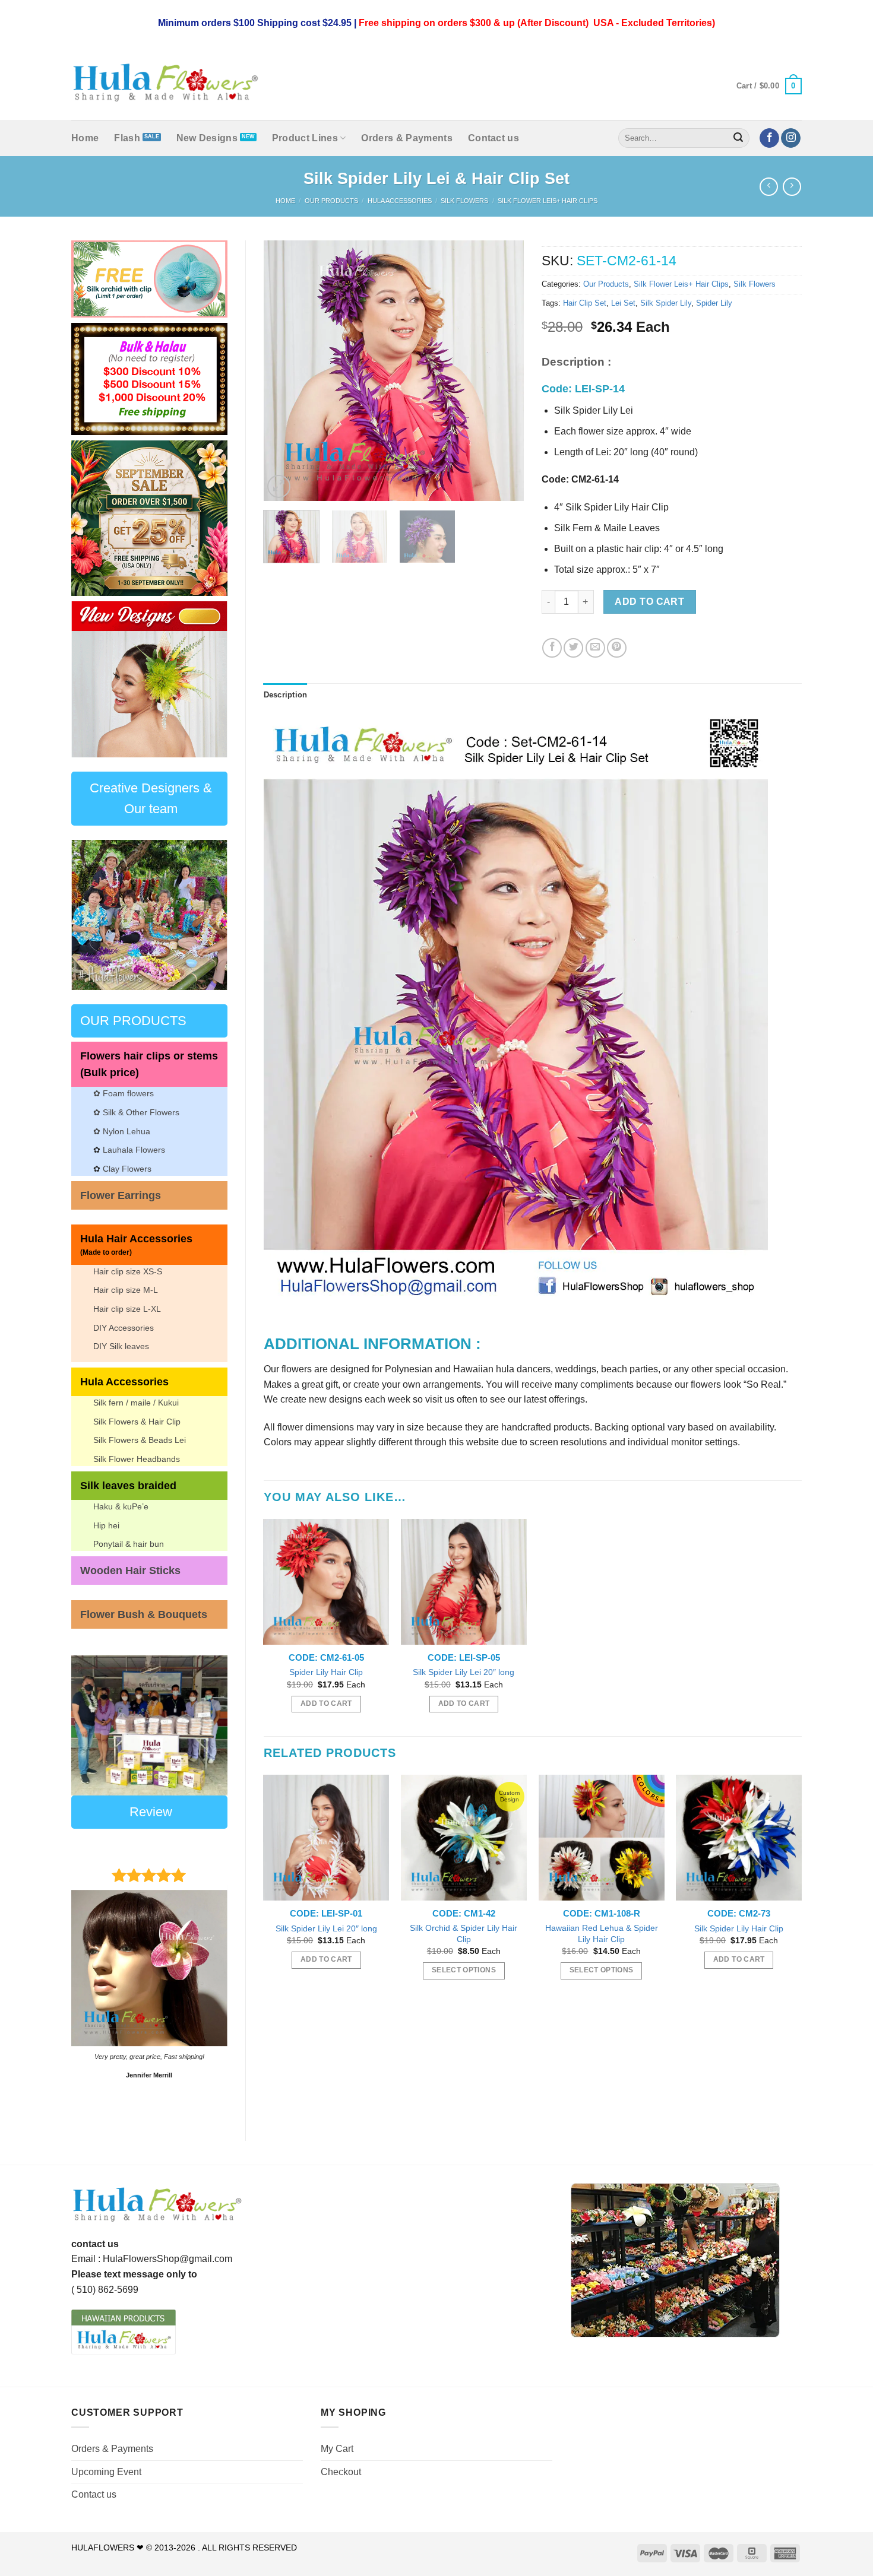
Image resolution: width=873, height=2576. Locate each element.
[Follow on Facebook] (769, 138)
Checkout (341, 2472)
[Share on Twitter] (573, 648)
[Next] (209, 679)
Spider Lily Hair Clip (326, 1672)
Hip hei (106, 1525)
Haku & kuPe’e (121, 1506)
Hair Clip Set (585, 303)
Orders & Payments (407, 138)
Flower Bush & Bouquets (144, 1614)
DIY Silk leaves (121, 1346)
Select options (464, 1970)
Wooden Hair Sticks (130, 1571)
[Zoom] (279, 486)
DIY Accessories (124, 1328)
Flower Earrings (121, 1195)
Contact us (494, 138)
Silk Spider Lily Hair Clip (739, 1928)
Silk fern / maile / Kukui (136, 1403)
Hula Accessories (400, 201)
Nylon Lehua (125, 1131)
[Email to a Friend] (595, 648)
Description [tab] (286, 695)
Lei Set (623, 303)
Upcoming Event (106, 2472)
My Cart (337, 2449)
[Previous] (89, 679)
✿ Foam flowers (124, 1093)
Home (85, 138)
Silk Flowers (464, 201)
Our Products (331, 201)
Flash (127, 138)
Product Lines (305, 138)
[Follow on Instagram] (791, 138)
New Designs (207, 138)
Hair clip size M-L (126, 1290)
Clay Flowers (127, 1169)
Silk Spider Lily (666, 303)
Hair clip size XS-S (128, 1271)
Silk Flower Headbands (137, 1459)
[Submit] (739, 138)
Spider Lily (714, 303)
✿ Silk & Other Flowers (136, 1112)
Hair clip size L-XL (127, 1309)
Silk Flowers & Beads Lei (140, 1440)
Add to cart (649, 602)
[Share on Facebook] (552, 648)
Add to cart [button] (326, 1703)
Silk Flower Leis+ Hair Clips (548, 201)
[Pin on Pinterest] (617, 648)
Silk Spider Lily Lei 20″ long (464, 1672)
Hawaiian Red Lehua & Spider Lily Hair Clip (602, 1933)
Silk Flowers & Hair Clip (137, 1422)
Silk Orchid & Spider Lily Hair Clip (464, 1933)
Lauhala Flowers (134, 1150)
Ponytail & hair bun (129, 1544)
